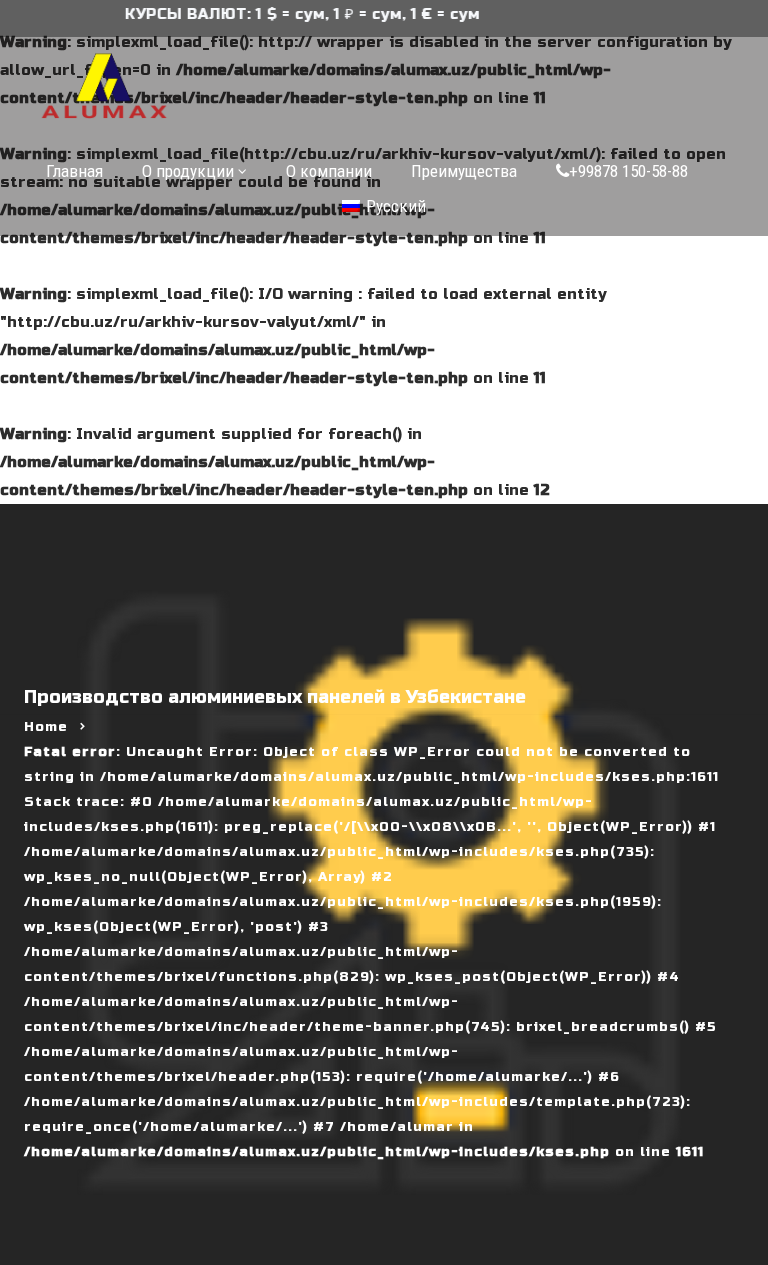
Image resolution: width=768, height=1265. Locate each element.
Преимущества (464, 171)
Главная (74, 171)
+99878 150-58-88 (628, 171)
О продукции (188, 171)
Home (46, 727)
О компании (329, 171)
